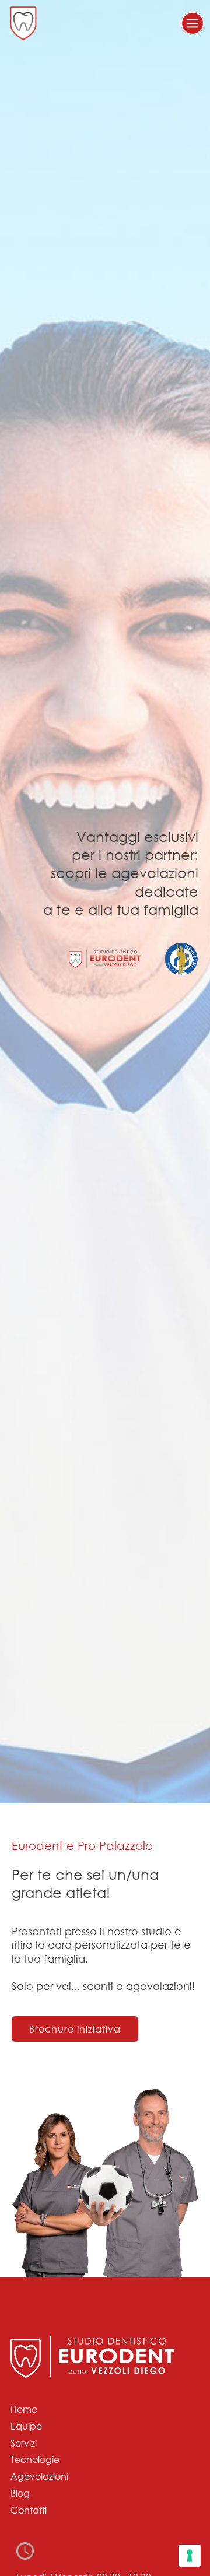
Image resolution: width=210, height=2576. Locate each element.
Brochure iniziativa (75, 2029)
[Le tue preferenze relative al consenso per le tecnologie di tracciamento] (190, 2556)
